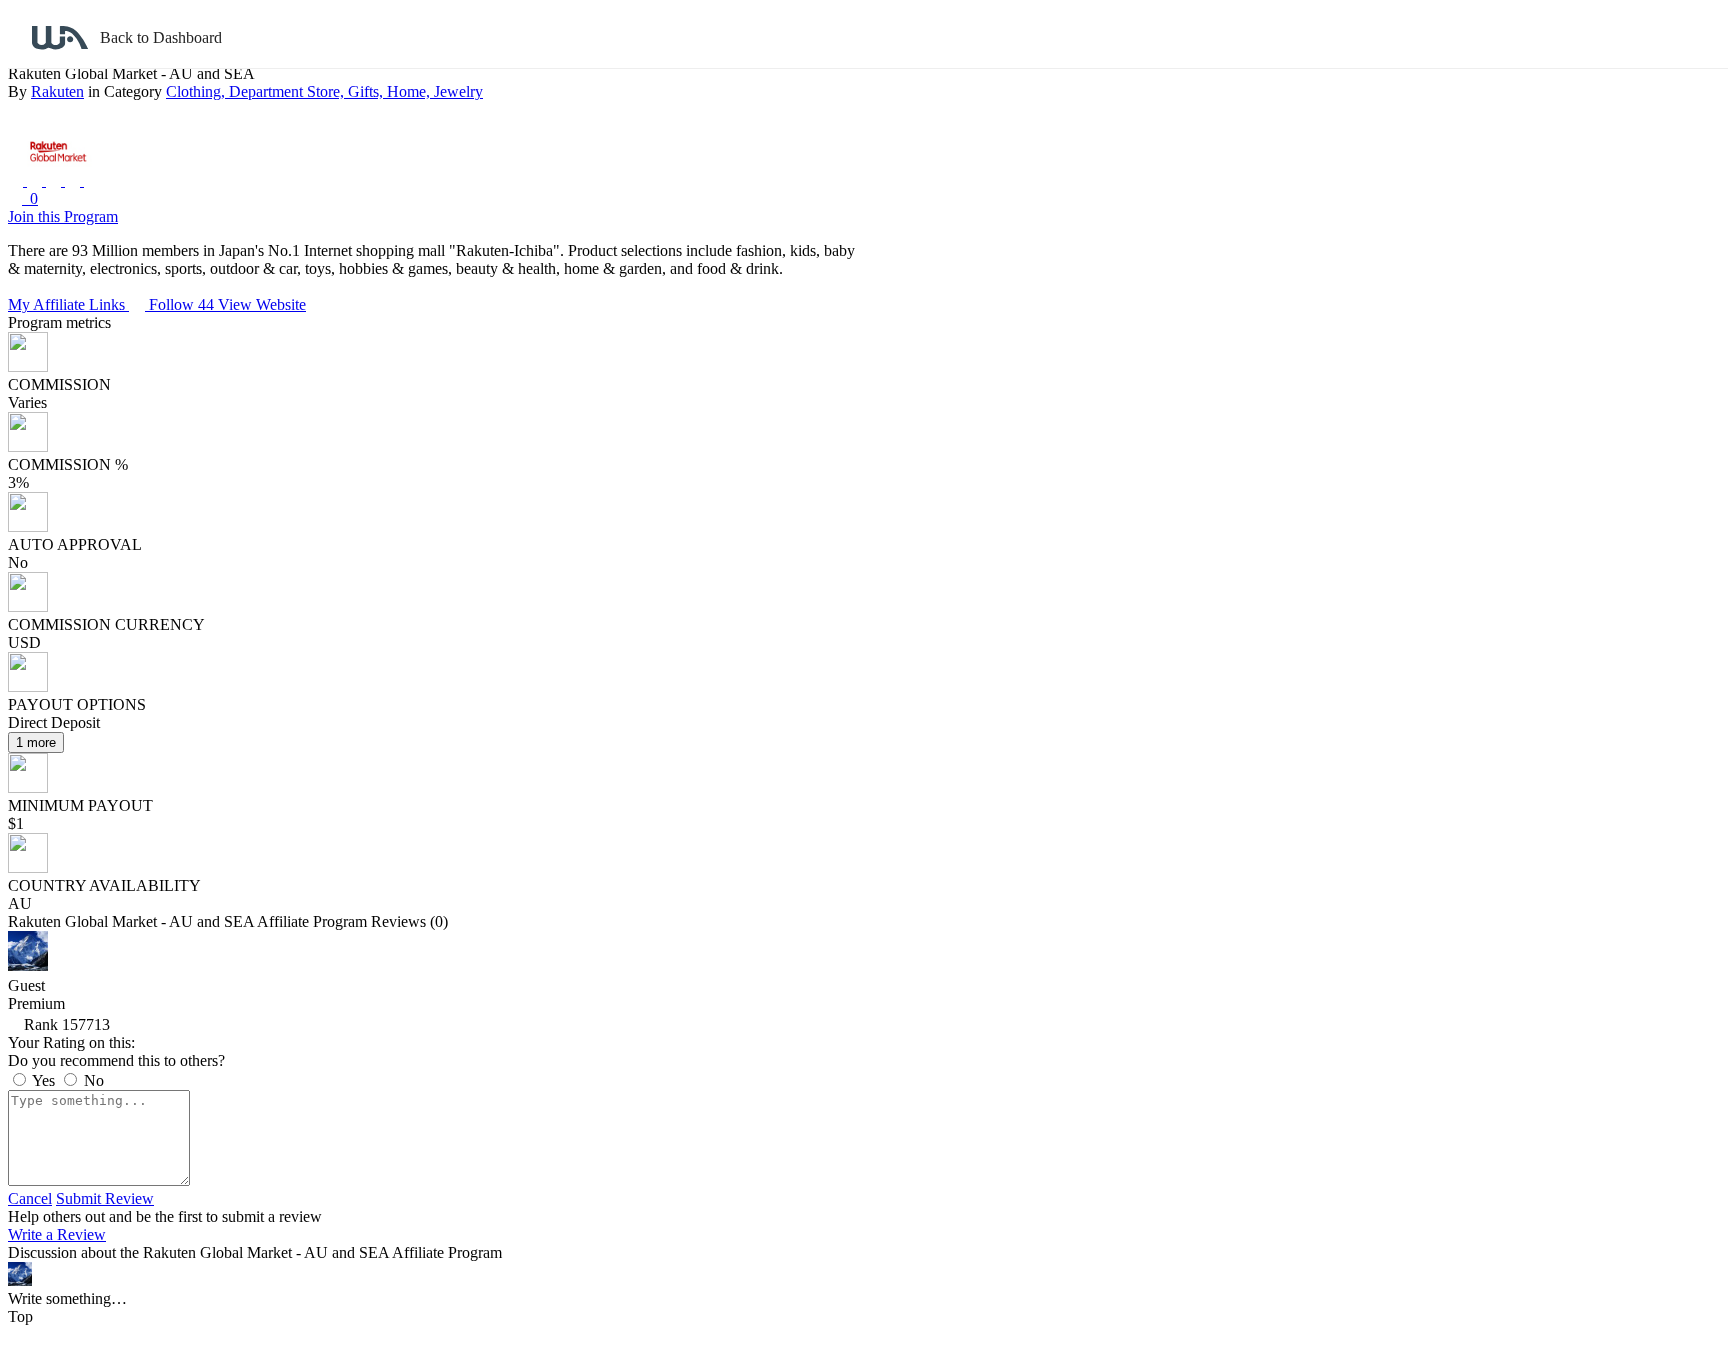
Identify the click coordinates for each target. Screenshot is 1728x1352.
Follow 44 (183, 304)
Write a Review (57, 1234)
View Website (262, 304)
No (92, 1080)
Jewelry (458, 91)
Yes (44, 1080)
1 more (36, 742)
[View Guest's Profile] (28, 965)
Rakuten (57, 91)
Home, (410, 91)
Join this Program (63, 216)
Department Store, (288, 91)
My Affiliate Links (68, 304)
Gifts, (367, 91)
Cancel (30, 1198)
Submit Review (105, 1198)
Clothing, (197, 91)
